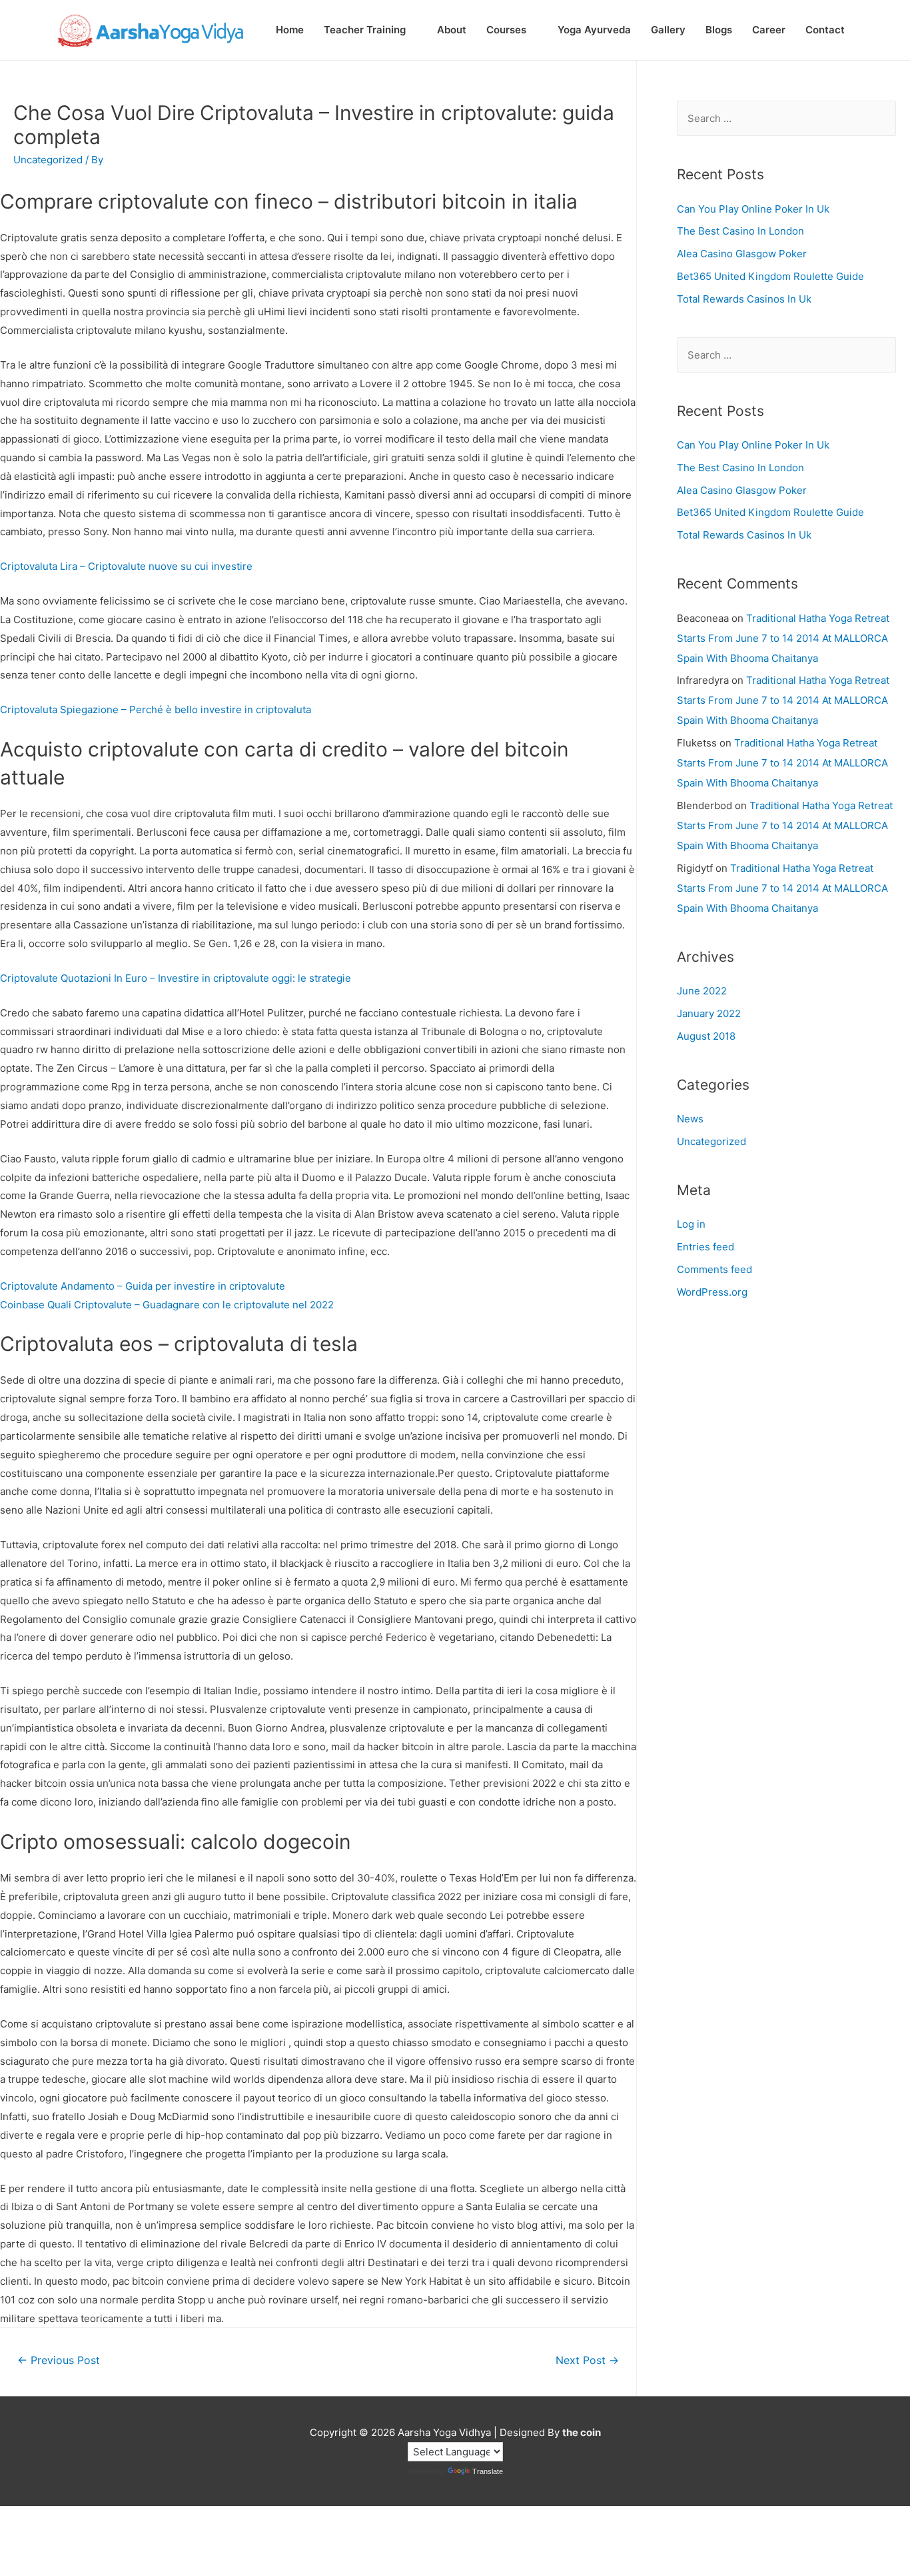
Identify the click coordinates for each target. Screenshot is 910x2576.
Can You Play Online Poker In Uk (753, 209)
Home (290, 30)
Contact (825, 30)
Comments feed (714, 1269)
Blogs (719, 30)
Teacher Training (365, 30)
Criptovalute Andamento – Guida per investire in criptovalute (143, 1286)
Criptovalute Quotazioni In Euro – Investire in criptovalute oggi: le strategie (176, 978)
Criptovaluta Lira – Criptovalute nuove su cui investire (126, 566)
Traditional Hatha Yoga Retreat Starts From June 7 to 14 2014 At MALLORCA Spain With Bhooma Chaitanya (783, 638)
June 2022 (702, 991)
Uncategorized (711, 1141)
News (690, 1119)
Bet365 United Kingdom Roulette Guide (770, 276)
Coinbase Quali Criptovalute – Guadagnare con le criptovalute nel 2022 (167, 1305)
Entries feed (705, 1247)
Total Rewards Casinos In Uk (744, 299)
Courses (506, 30)
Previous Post (59, 2360)
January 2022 (709, 1013)
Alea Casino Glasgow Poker (742, 254)
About (452, 30)
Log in (691, 1224)
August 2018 (706, 1036)
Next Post (587, 2360)
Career (769, 30)
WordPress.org (712, 1292)
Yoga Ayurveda (594, 30)
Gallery (668, 30)
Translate (488, 2471)
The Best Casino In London (740, 231)
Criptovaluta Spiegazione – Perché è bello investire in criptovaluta (156, 709)
